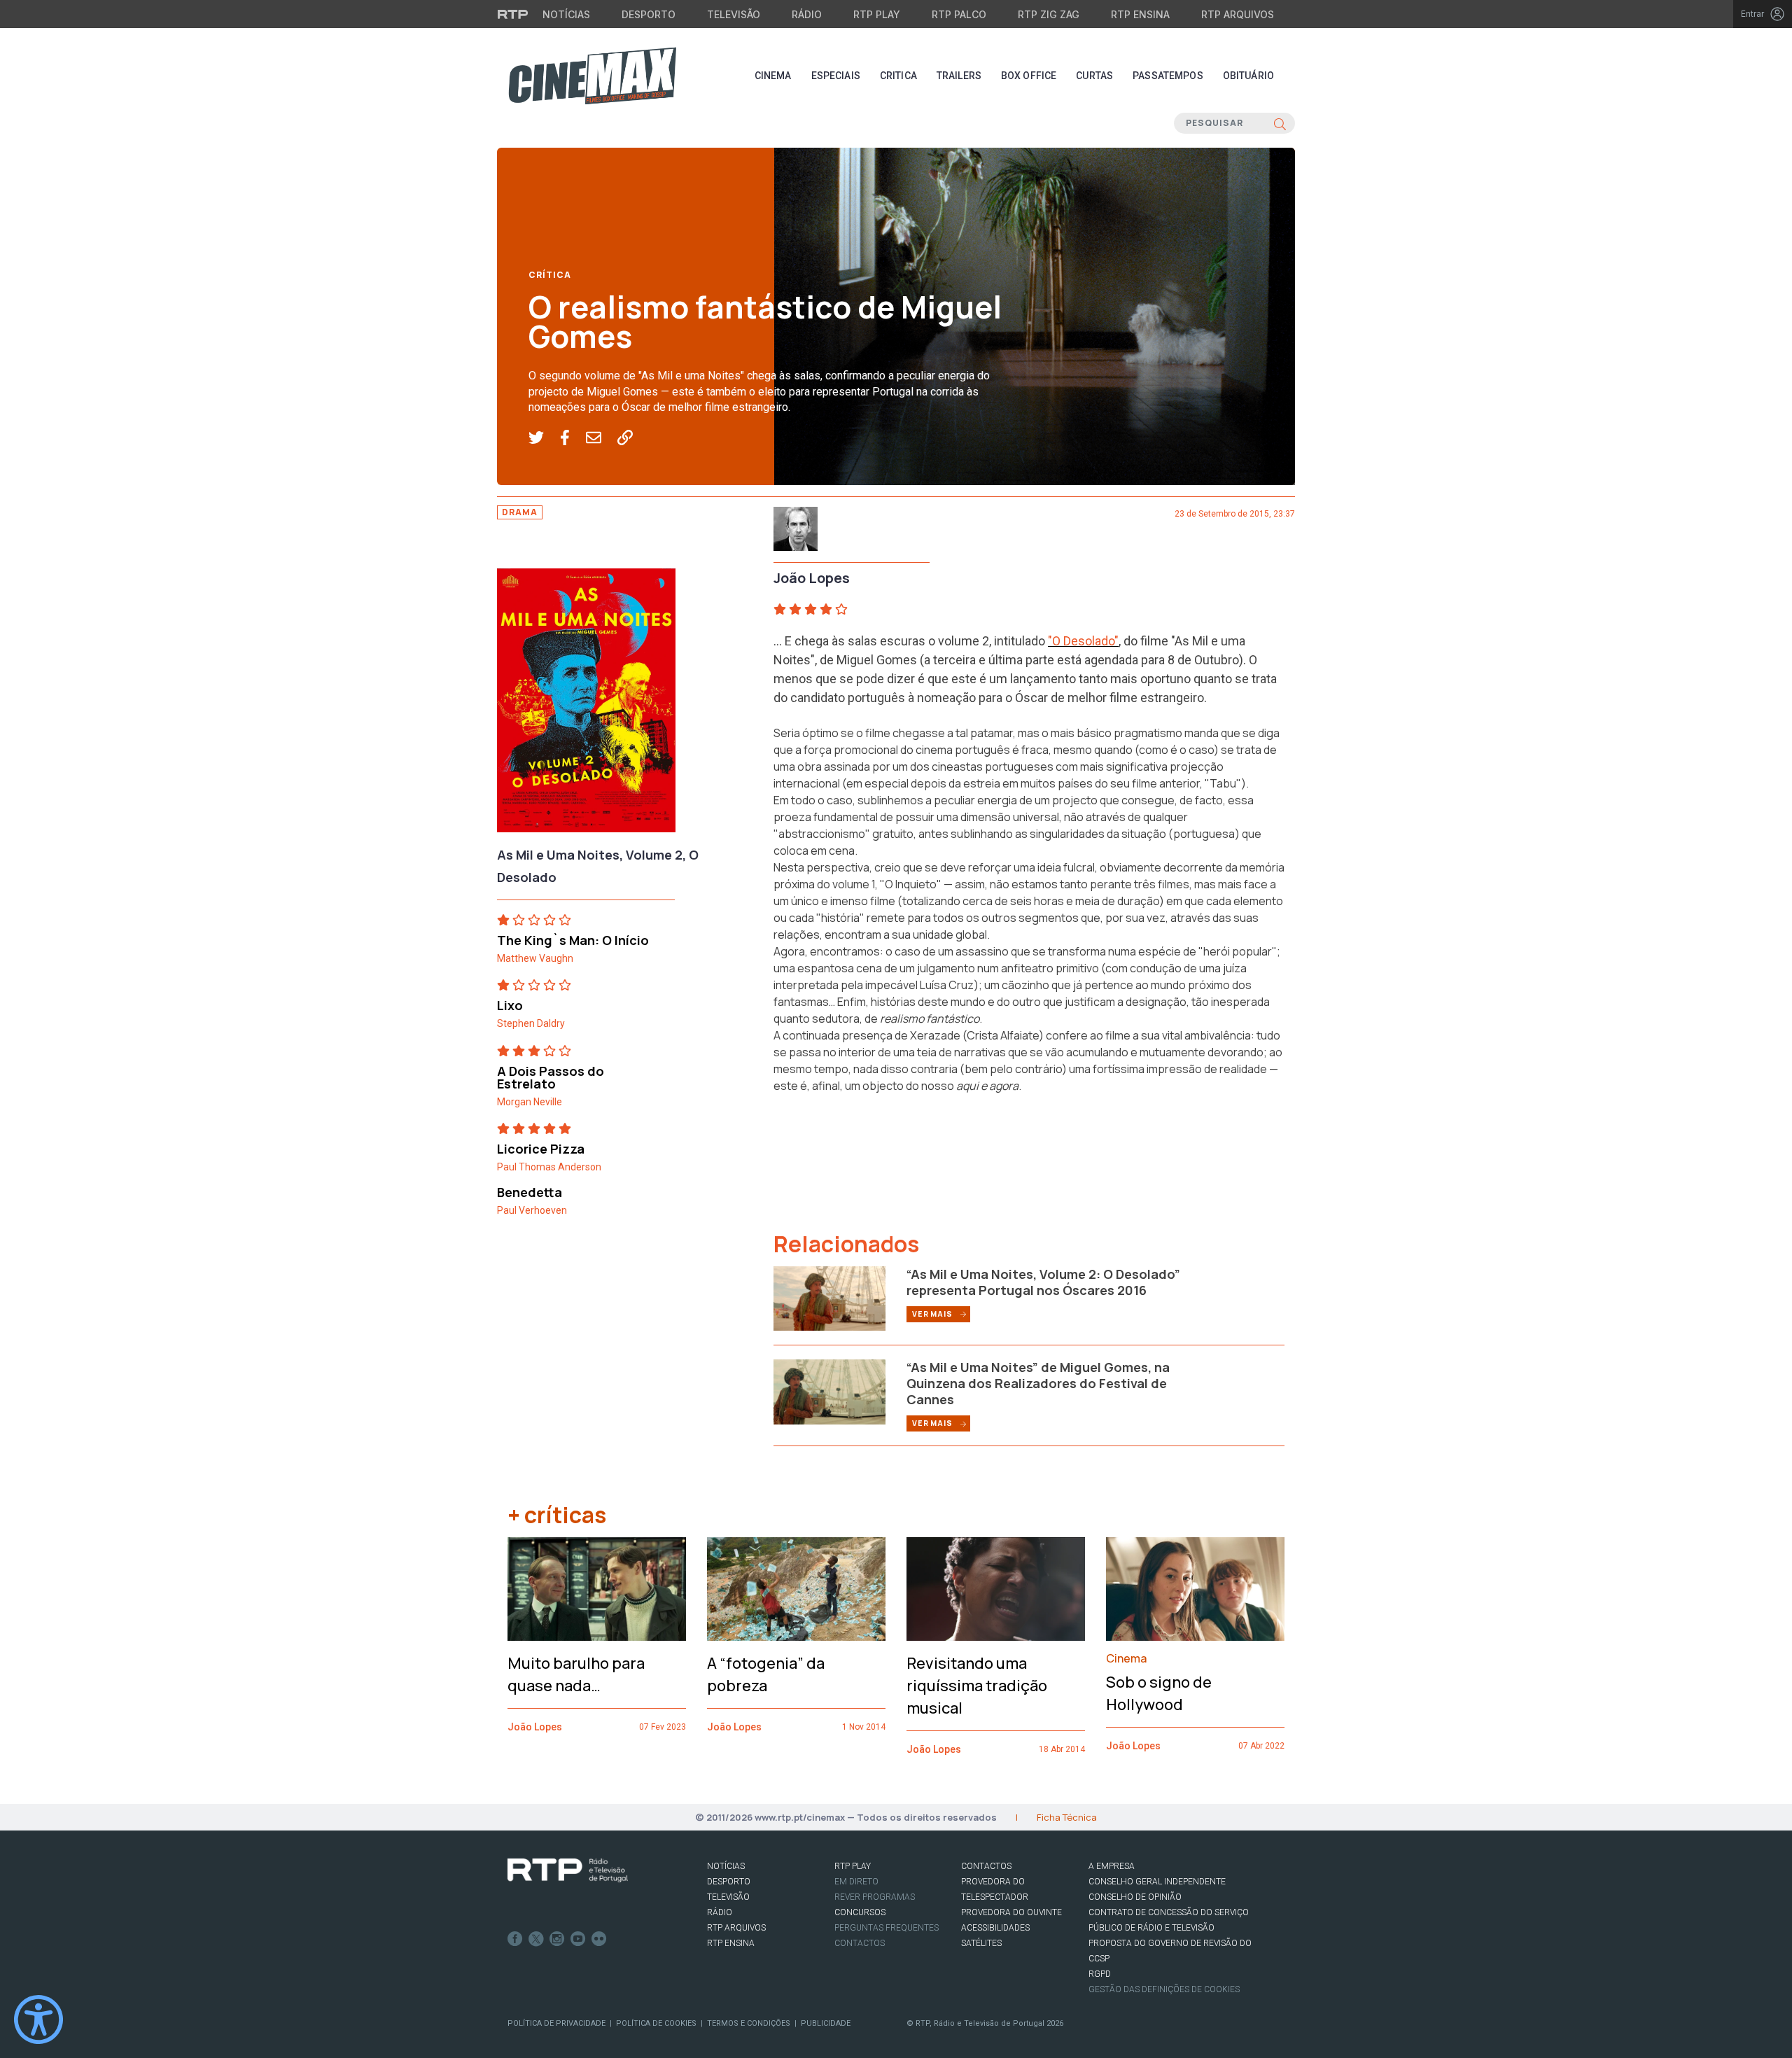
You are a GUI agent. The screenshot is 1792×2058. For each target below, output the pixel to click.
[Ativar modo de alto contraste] (38, 2019)
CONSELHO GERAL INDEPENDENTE (1157, 1882)
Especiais (836, 76)
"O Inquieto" (911, 884)
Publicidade (826, 2023)
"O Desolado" (1083, 641)
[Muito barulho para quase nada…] (597, 1589)
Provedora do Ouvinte (1011, 1912)
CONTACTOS (986, 1866)
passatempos (1168, 76)
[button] (544, 438)
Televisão (734, 14)
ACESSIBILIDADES (995, 1928)
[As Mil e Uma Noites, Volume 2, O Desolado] (586, 704)
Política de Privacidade (556, 2023)
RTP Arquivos (1238, 14)
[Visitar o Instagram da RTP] (557, 1939)
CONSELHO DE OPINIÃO (1135, 1897)
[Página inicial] (592, 76)
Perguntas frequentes (887, 1928)
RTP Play (877, 14)
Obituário (1248, 76)
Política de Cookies (656, 2023)
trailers (959, 76)
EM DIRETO (856, 1882)
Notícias (566, 14)
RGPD (1100, 1974)
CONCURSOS (860, 1912)
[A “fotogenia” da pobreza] (796, 1589)
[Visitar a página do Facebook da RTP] (515, 1939)
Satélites (981, 1943)
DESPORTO (729, 1882)
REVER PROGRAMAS (875, 1897)
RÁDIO (720, 1912)
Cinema (773, 76)
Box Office (1029, 76)
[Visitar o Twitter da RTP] (536, 1939)
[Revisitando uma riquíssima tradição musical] (996, 1589)
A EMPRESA (1112, 1866)
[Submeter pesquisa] (1280, 123)
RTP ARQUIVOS (736, 1928)
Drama (520, 512)
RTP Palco (959, 14)
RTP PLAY (853, 1866)
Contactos (860, 1943)
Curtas (1094, 76)
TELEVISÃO (728, 1897)
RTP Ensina (1140, 14)
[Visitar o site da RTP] (513, 14)
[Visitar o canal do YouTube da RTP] (578, 1939)
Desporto (649, 14)
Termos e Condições (749, 2023)
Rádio (807, 14)
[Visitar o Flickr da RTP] (599, 1939)
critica (898, 76)
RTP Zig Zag (1049, 14)
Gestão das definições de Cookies (1164, 1989)
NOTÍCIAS (726, 1866)
